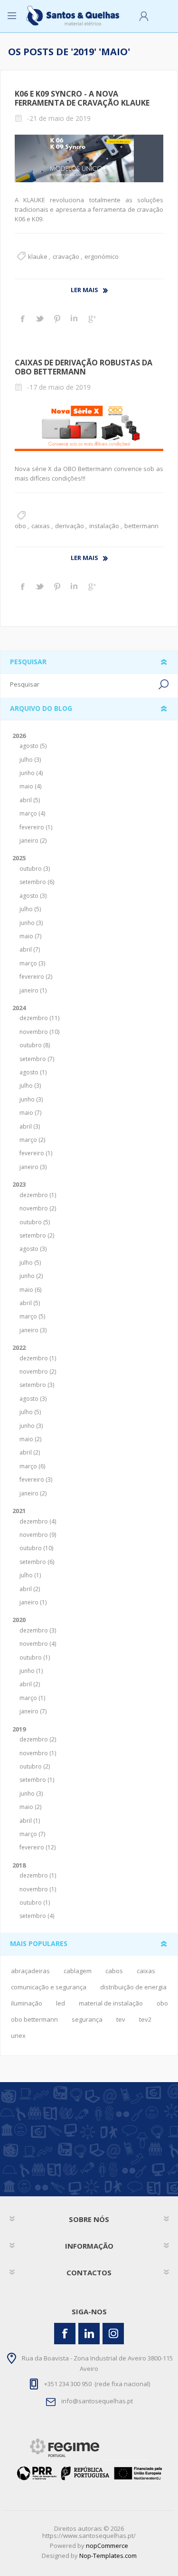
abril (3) (30, 1126)
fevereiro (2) (36, 977)
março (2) (32, 1140)
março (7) (32, 1834)
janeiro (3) (33, 1167)
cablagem (78, 1971)
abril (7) (30, 949)
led (61, 2003)
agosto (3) (33, 896)
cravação (66, 256)
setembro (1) (37, 1780)
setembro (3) (37, 1385)
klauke (38, 256)
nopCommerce (107, 2546)
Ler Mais (84, 290)
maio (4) (30, 786)
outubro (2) (35, 1766)
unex (18, 2035)
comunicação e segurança (49, 1987)
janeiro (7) (33, 1711)
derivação (70, 526)
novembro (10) (39, 1032)
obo (20, 526)
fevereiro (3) (36, 1480)
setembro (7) (37, 1059)
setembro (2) (37, 1235)
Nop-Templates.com (108, 2556)
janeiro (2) (33, 841)
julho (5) (30, 909)
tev (121, 2019)
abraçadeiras (30, 1971)
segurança (87, 2019)
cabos (114, 1971)
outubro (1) (35, 1657)
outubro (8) (35, 1045)
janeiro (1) (33, 990)
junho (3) (31, 923)
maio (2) (30, 1439)
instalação (104, 526)
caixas (41, 526)
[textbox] (83, 684)
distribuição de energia (133, 1987)
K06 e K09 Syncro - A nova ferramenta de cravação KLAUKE (82, 98)
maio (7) (30, 936)
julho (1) (30, 1575)
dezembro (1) (38, 1195)
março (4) (32, 813)
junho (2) (31, 1276)
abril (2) (30, 1452)
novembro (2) (38, 1208)
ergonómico (102, 256)
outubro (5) (35, 1222)
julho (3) (30, 760)
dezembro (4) (38, 1521)
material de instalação (111, 2003)
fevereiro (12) (37, 1847)
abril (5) (30, 800)
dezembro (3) (38, 1630)
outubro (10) (36, 1548)
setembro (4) (37, 1916)
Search (164, 684)
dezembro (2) (38, 1739)
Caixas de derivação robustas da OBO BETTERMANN (84, 367)
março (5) (32, 1316)
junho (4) (31, 773)
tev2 (145, 2019)
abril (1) (30, 1821)
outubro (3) (35, 869)
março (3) (32, 963)
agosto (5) (33, 746)
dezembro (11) (39, 1018)
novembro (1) (38, 1753)
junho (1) (31, 1671)
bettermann (141, 526)
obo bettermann (34, 2019)
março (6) (32, 1466)
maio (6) (30, 1290)
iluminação (27, 2003)
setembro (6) (37, 882)
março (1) (32, 1698)
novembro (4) (38, 1644)
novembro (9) (38, 1535)
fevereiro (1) (36, 827)
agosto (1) (33, 1072)
